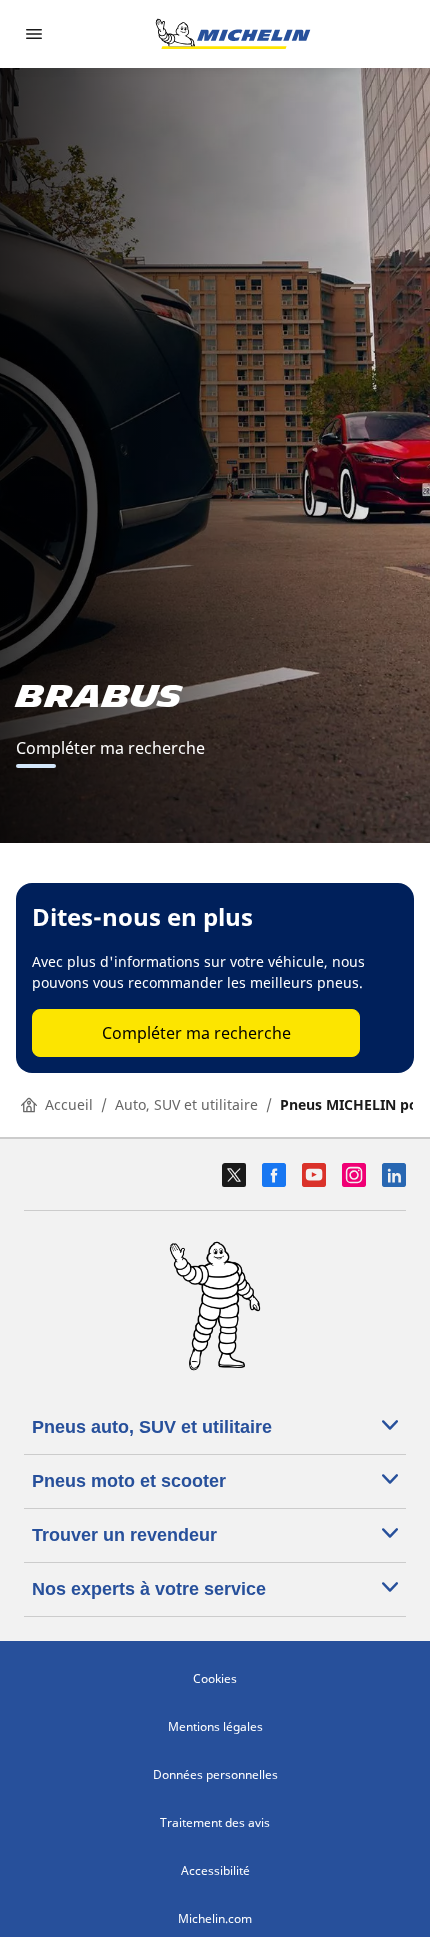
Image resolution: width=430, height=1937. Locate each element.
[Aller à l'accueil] (233, 34)
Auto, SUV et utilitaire (186, 1104)
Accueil (69, 1104)
